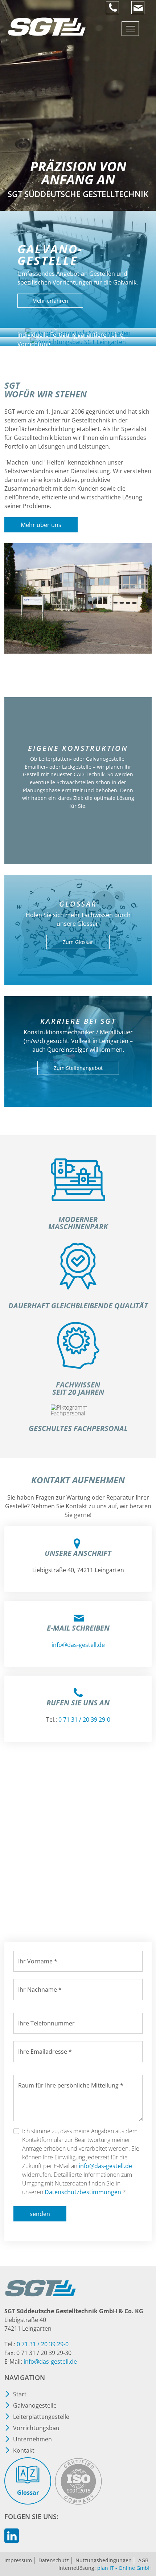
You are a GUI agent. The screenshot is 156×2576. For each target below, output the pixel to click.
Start (20, 2394)
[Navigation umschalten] (130, 29)
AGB (143, 2560)
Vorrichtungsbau (36, 2428)
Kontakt (24, 2450)
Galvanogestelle (35, 2405)
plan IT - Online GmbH (124, 2568)
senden (40, 2214)
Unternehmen (32, 2439)
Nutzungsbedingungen (104, 2560)
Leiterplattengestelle (41, 2417)
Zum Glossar (78, 942)
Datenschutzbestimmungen (83, 2192)
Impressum (18, 2560)
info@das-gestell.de (105, 2166)
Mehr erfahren (50, 301)
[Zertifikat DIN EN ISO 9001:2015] (78, 2482)
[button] (145, 2540)
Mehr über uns (41, 525)
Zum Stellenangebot (78, 1068)
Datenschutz (54, 2560)
